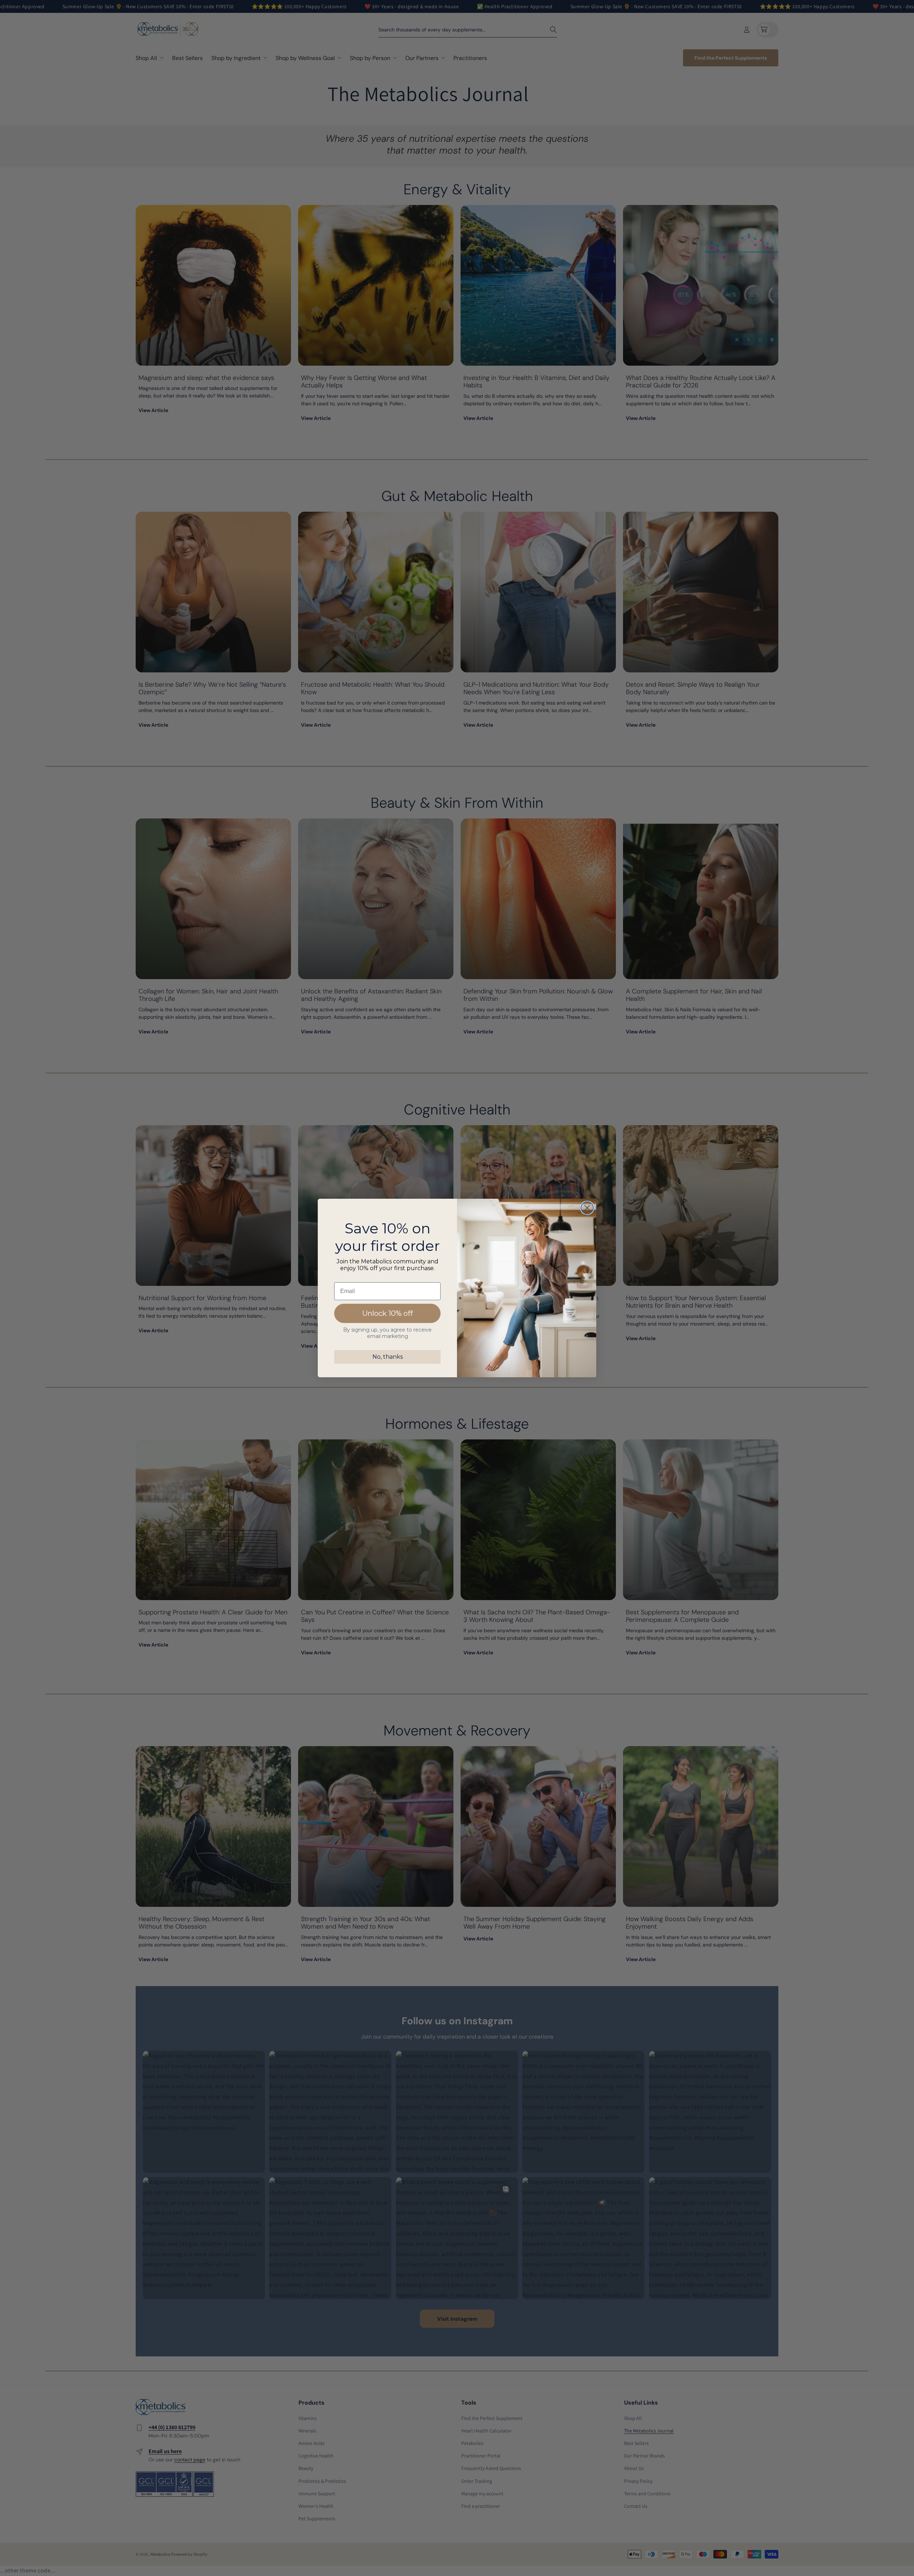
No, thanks (388, 1357)
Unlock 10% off (388, 1313)
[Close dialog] (587, 1208)
